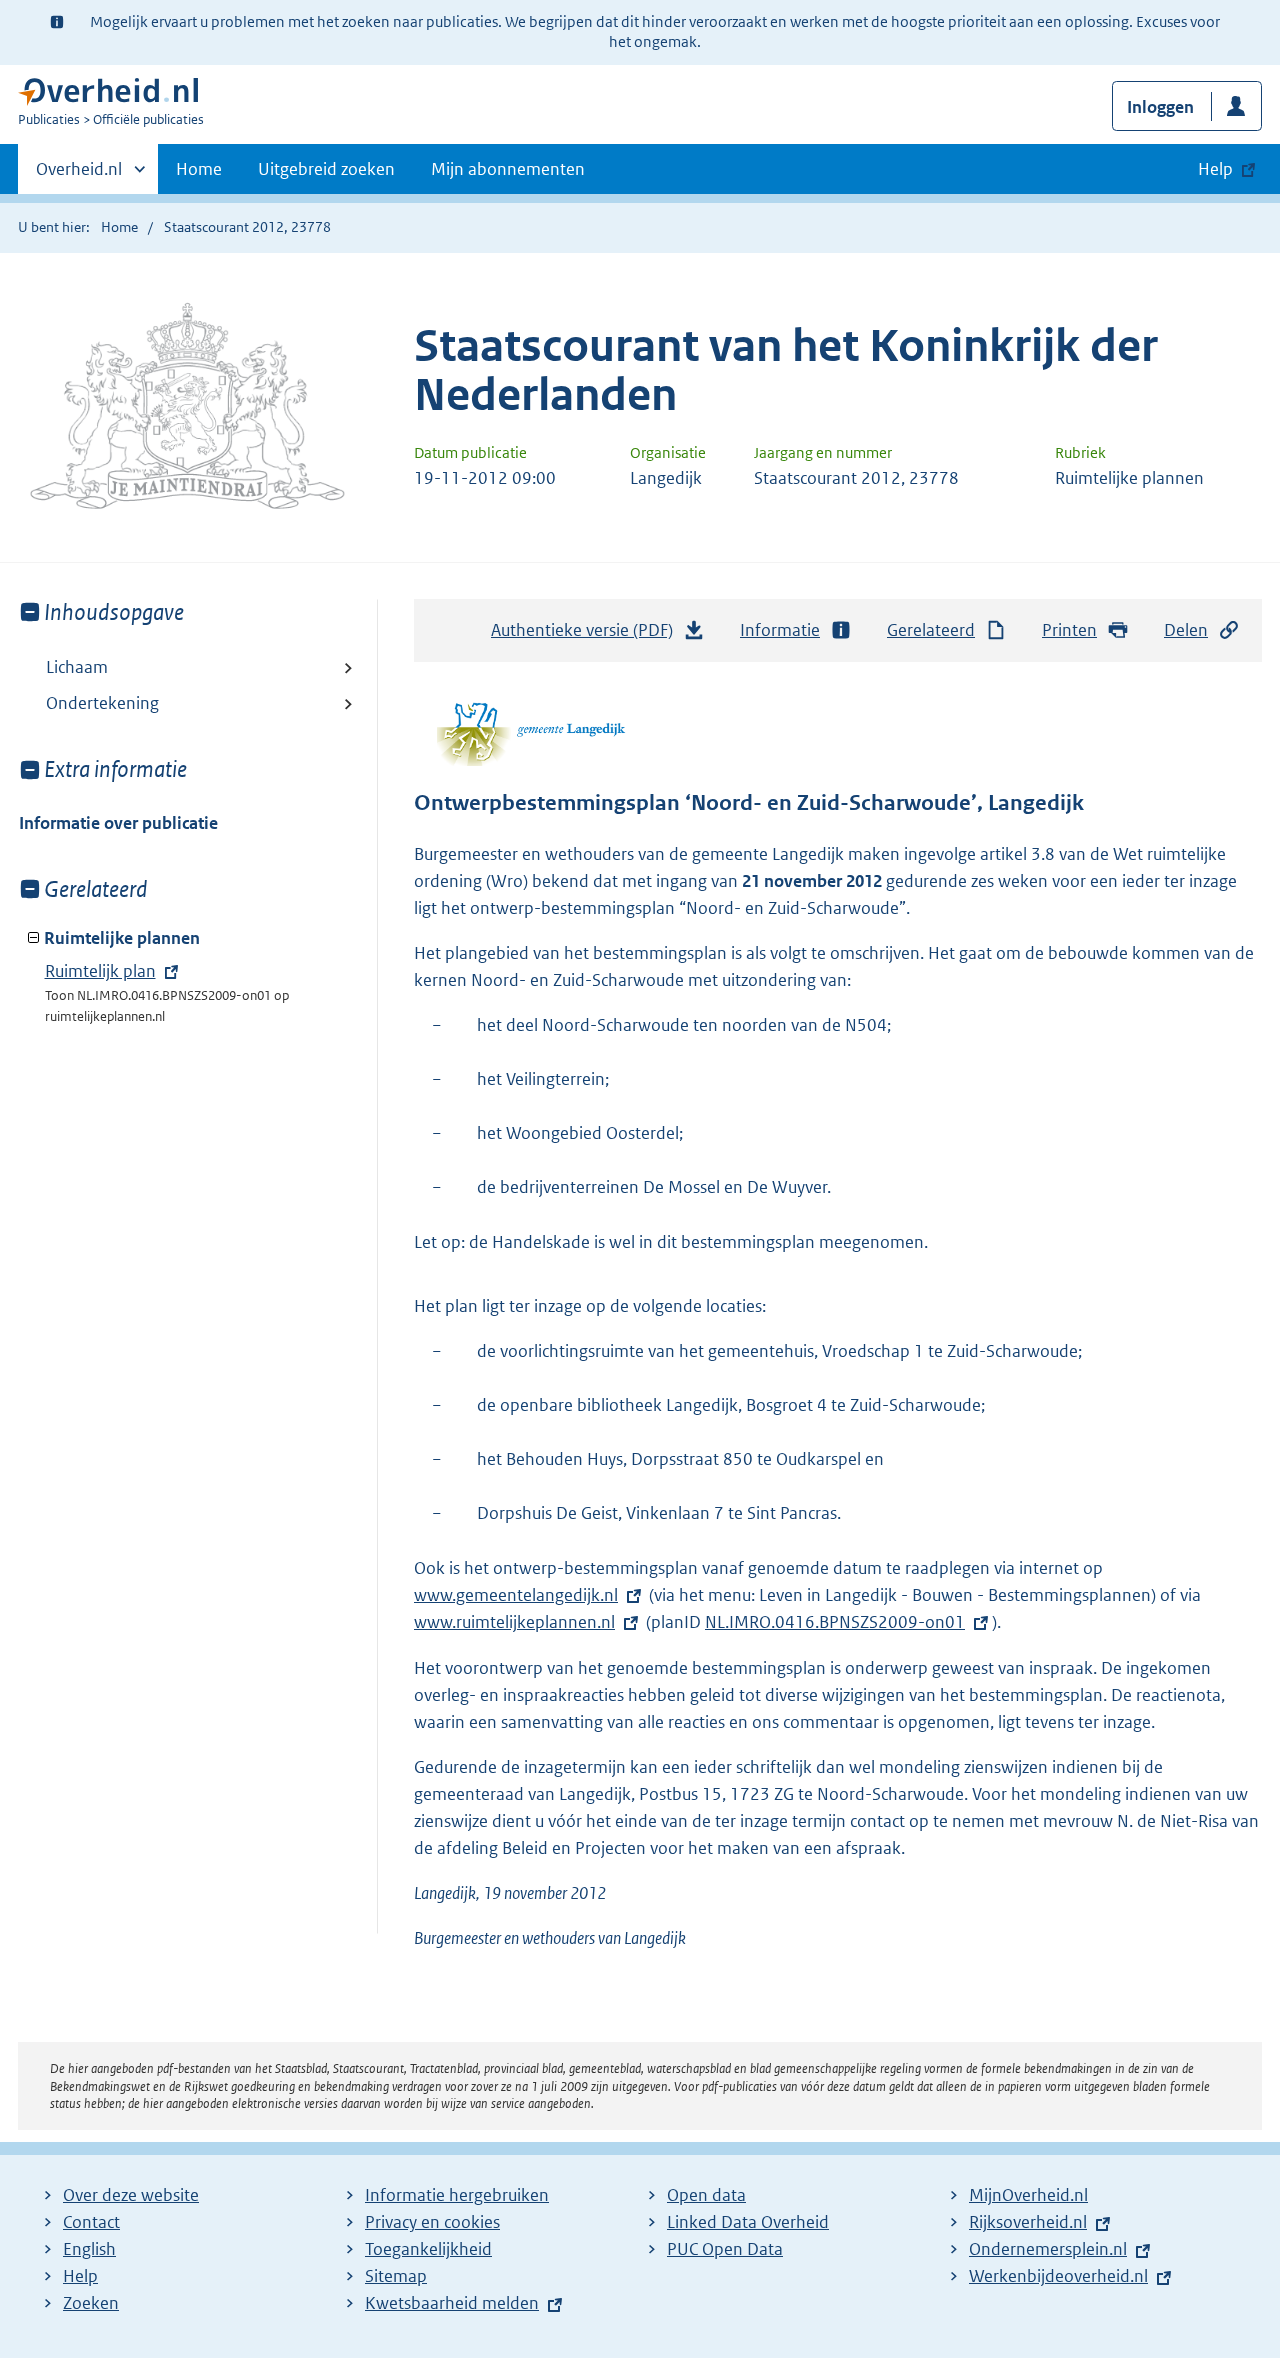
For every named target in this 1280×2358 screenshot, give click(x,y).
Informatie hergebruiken (457, 2195)
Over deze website (131, 2195)
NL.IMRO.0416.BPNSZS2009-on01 (835, 1622)
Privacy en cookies (432, 2222)
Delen (1186, 630)
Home (199, 169)
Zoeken (91, 2303)
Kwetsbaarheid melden (452, 2303)
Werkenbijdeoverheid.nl (1058, 2276)
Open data (706, 2195)
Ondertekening (102, 703)
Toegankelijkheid (428, 2249)
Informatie (780, 630)
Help (80, 2276)
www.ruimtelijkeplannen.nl (514, 1622)
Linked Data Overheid (748, 2222)
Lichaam (77, 667)
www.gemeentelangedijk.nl (516, 1595)
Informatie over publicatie (118, 823)
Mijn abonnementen (508, 169)
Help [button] (1215, 169)
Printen (1069, 630)
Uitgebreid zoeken (326, 169)
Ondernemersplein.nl (1048, 2249)
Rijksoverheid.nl (1028, 2222)
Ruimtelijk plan (100, 971)
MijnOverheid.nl (1028, 2195)
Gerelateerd (931, 630)
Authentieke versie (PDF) (587, 636)
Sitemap (396, 2276)
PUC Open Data (725, 2249)
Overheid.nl (79, 176)
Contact (91, 2222)
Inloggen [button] (1160, 107)
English (89, 2249)
